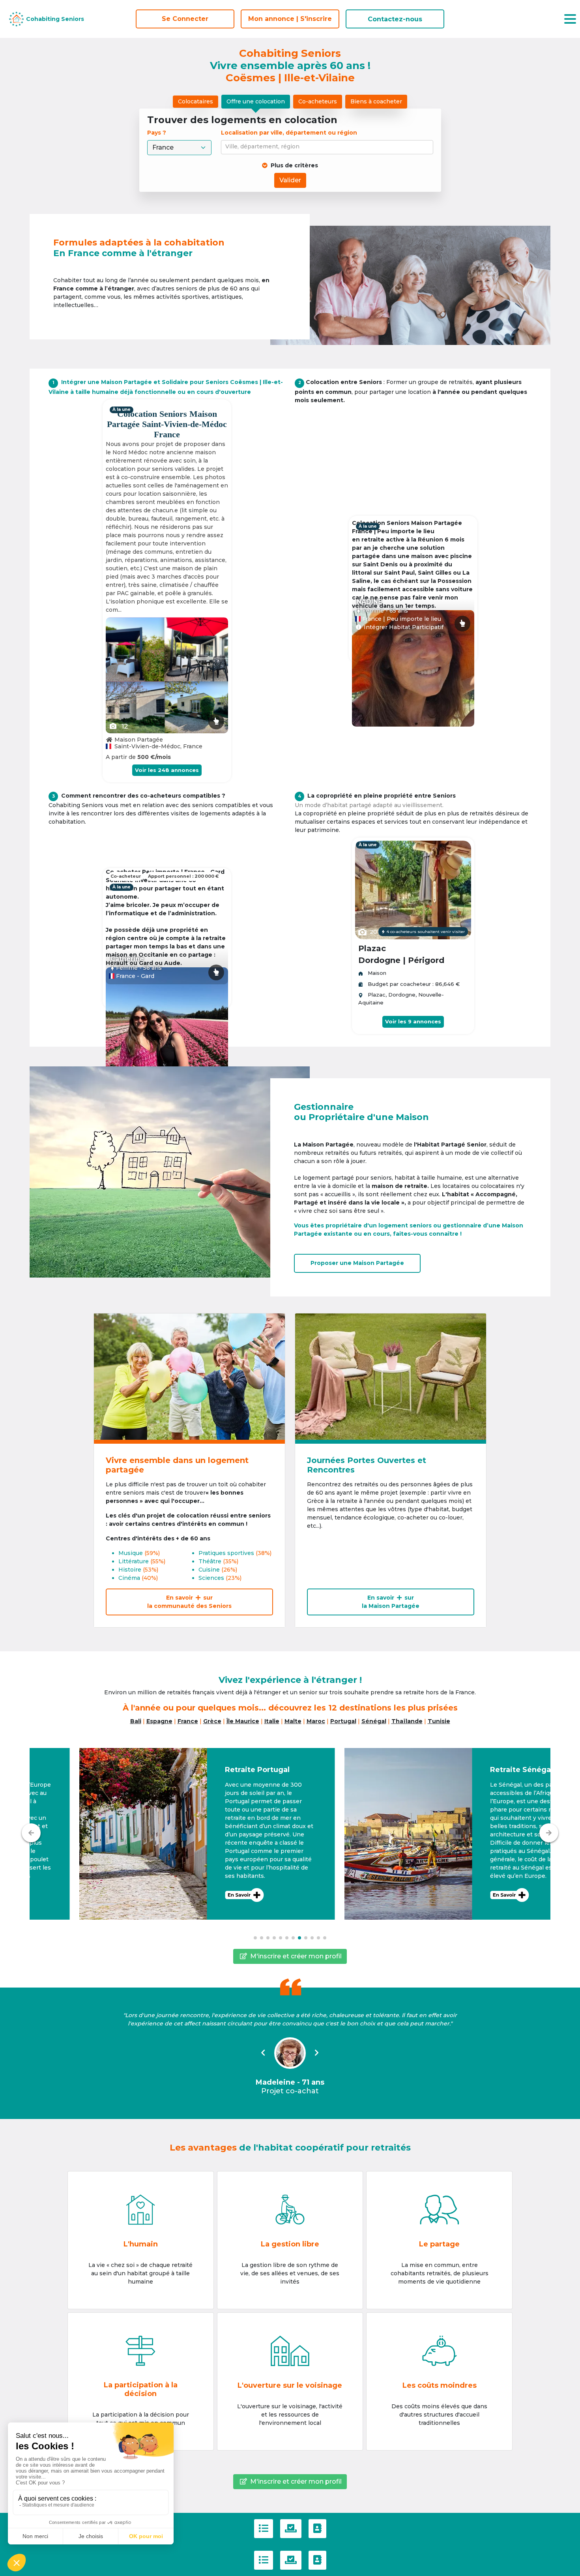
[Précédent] (31, 1833)
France (188, 1721)
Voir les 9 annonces (413, 1021)
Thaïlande (407, 1721)
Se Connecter (185, 19)
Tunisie (439, 1721)
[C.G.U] (264, 2529)
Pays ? (157, 133)
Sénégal (374, 1721)
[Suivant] (549, 1833)
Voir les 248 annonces (167, 770)
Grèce (212, 1721)
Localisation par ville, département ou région (289, 133)
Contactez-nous (395, 19)
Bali (136, 1721)
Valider (290, 180)
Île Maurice (243, 1721)
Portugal (343, 1721)
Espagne (159, 1721)
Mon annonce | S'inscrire (290, 19)
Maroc (316, 1721)
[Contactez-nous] (317, 2529)
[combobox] (328, 147)
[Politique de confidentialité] (291, 2529)
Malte (293, 1721)
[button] (157, 1834)
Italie (272, 1721)
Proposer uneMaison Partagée (357, 1263)
